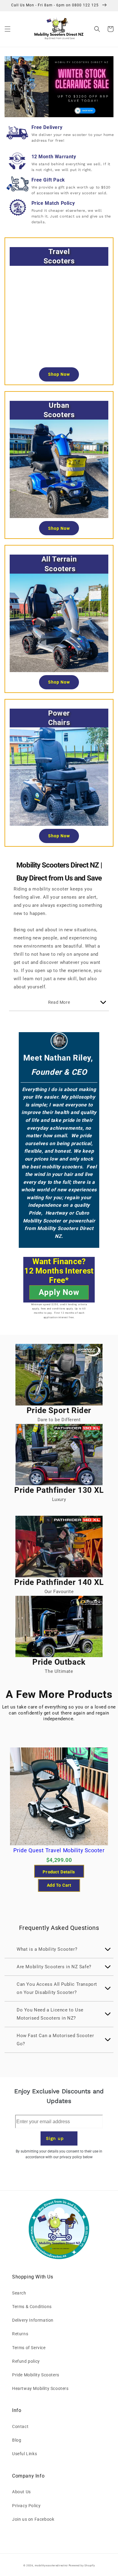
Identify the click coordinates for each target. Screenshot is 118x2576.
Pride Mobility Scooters (36, 2375)
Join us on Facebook (33, 2519)
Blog (17, 2440)
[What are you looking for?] (97, 29)
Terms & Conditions (32, 2307)
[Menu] (8, 29)
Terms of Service (29, 2348)
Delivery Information (33, 2320)
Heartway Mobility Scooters (40, 2388)
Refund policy (26, 2361)
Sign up (55, 2138)
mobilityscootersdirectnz (51, 2565)
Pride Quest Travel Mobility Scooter (59, 1850)
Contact (20, 2426)
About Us (21, 2492)
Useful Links (25, 2454)
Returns (20, 2334)
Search (19, 2293)
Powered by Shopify (82, 2565)
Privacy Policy (26, 2506)
